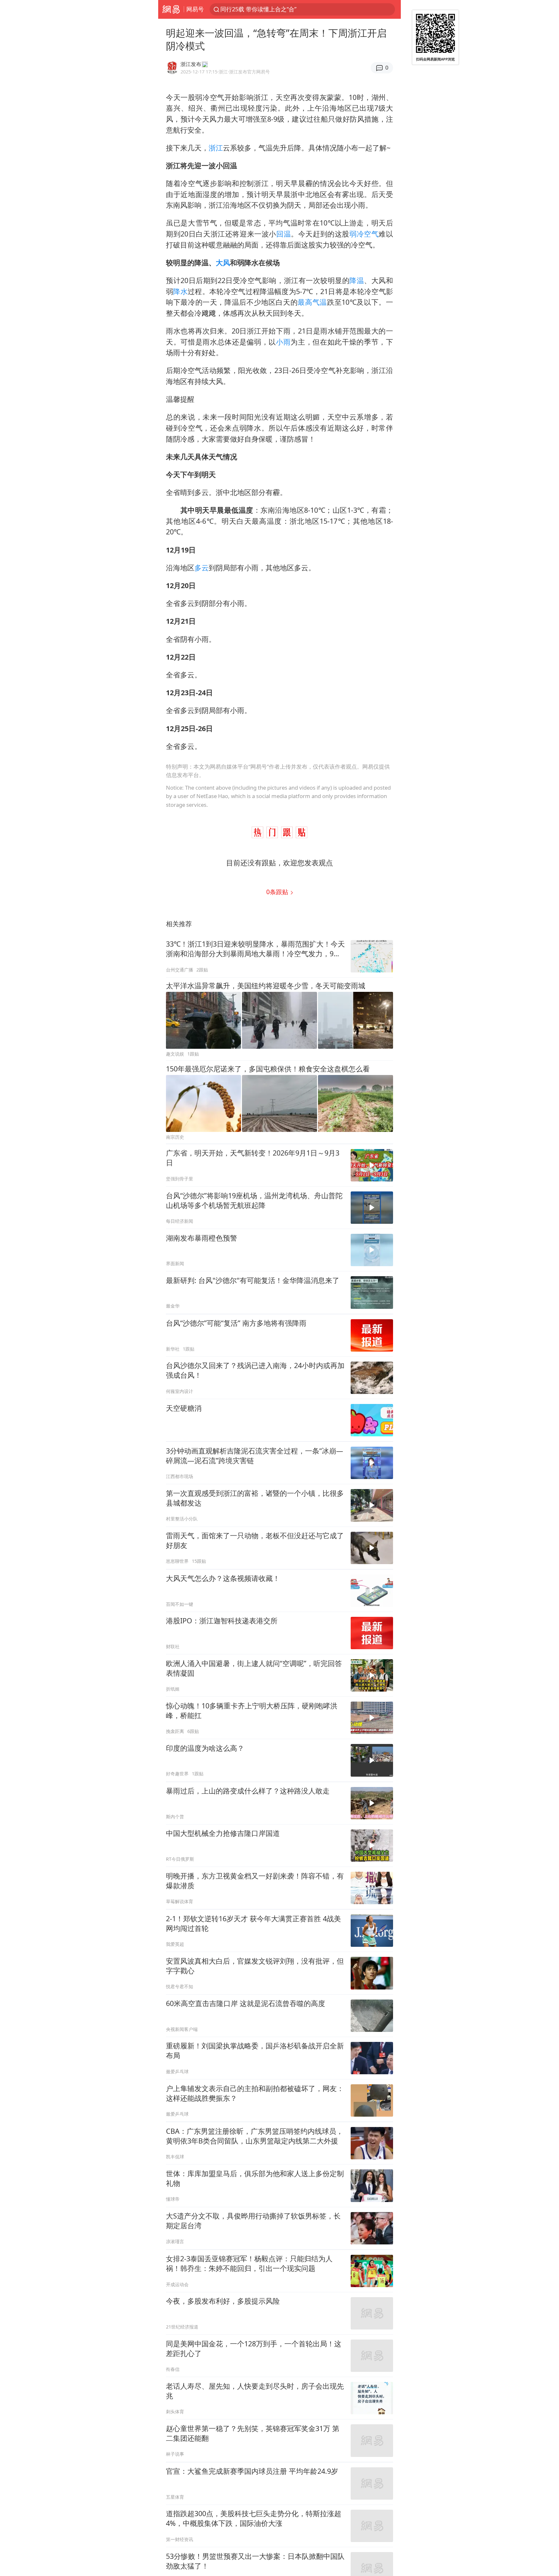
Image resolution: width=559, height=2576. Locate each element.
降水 (180, 291)
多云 (202, 568)
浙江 (216, 148)
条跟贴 (278, 892)
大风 (223, 263)
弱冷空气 (364, 234)
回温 (284, 234)
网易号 (195, 9)
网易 (171, 9)
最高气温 (312, 302)
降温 (357, 280)
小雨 (283, 342)
